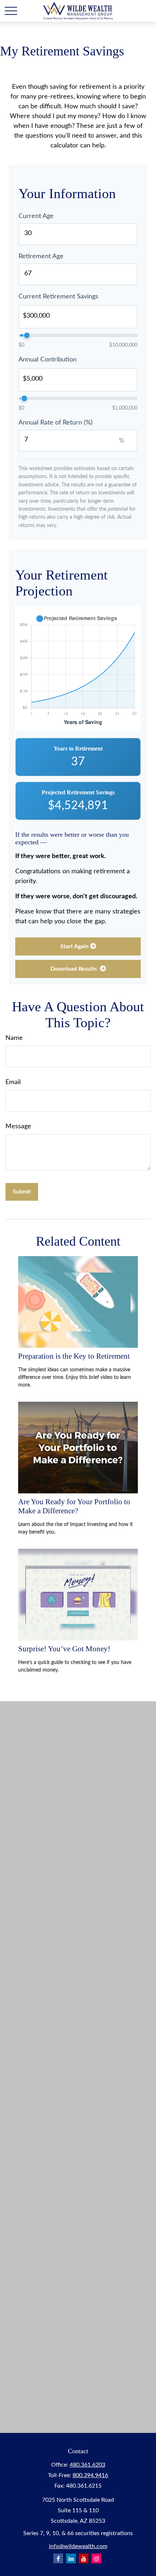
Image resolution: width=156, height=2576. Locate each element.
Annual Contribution (48, 360)
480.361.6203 (87, 2465)
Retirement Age (41, 256)
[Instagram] (96, 2558)
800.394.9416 (90, 2475)
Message (18, 1126)
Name (14, 1038)
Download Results (74, 969)
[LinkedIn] (71, 2558)
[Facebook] (58, 2558)
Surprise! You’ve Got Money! (64, 1649)
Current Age (36, 216)
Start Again (74, 946)
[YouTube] (84, 2558)
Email (13, 1082)
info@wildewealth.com (78, 2546)
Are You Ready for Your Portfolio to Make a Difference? (74, 1506)
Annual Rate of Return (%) (56, 423)
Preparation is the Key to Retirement (74, 1356)
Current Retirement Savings (58, 297)
